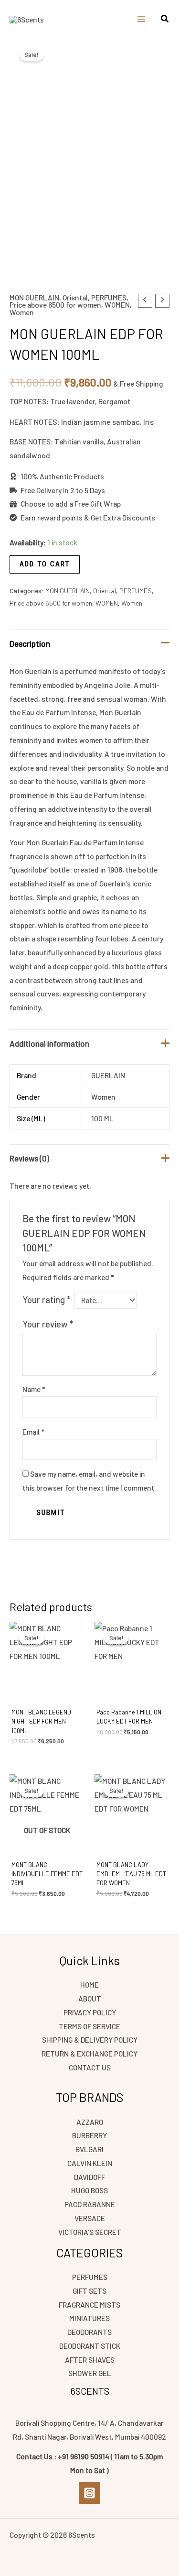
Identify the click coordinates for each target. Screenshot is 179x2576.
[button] (165, 20)
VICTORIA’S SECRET (90, 2232)
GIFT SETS (89, 2291)
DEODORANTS (89, 2332)
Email (33, 1432)
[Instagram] (89, 2493)
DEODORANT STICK (90, 2346)
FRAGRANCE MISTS (89, 2305)
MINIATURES (89, 2318)
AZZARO (90, 2122)
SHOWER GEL (90, 2373)
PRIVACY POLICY (90, 2012)
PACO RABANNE (90, 2204)
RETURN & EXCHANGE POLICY (89, 2053)
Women (22, 312)
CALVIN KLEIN (90, 2163)
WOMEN (117, 304)
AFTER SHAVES (90, 2360)
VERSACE (90, 2218)
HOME (89, 1985)
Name (34, 1389)
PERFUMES (109, 297)
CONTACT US (90, 2067)
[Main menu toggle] (141, 19)
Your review (48, 1324)
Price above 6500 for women (55, 304)
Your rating (46, 1299)
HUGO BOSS (89, 2190)
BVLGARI (89, 2149)
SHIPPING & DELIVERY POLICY (90, 2040)
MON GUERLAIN (34, 297)
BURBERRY (89, 2135)
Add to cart (45, 564)
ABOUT (90, 1998)
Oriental (75, 297)
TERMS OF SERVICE (89, 2026)
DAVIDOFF (89, 2177)
